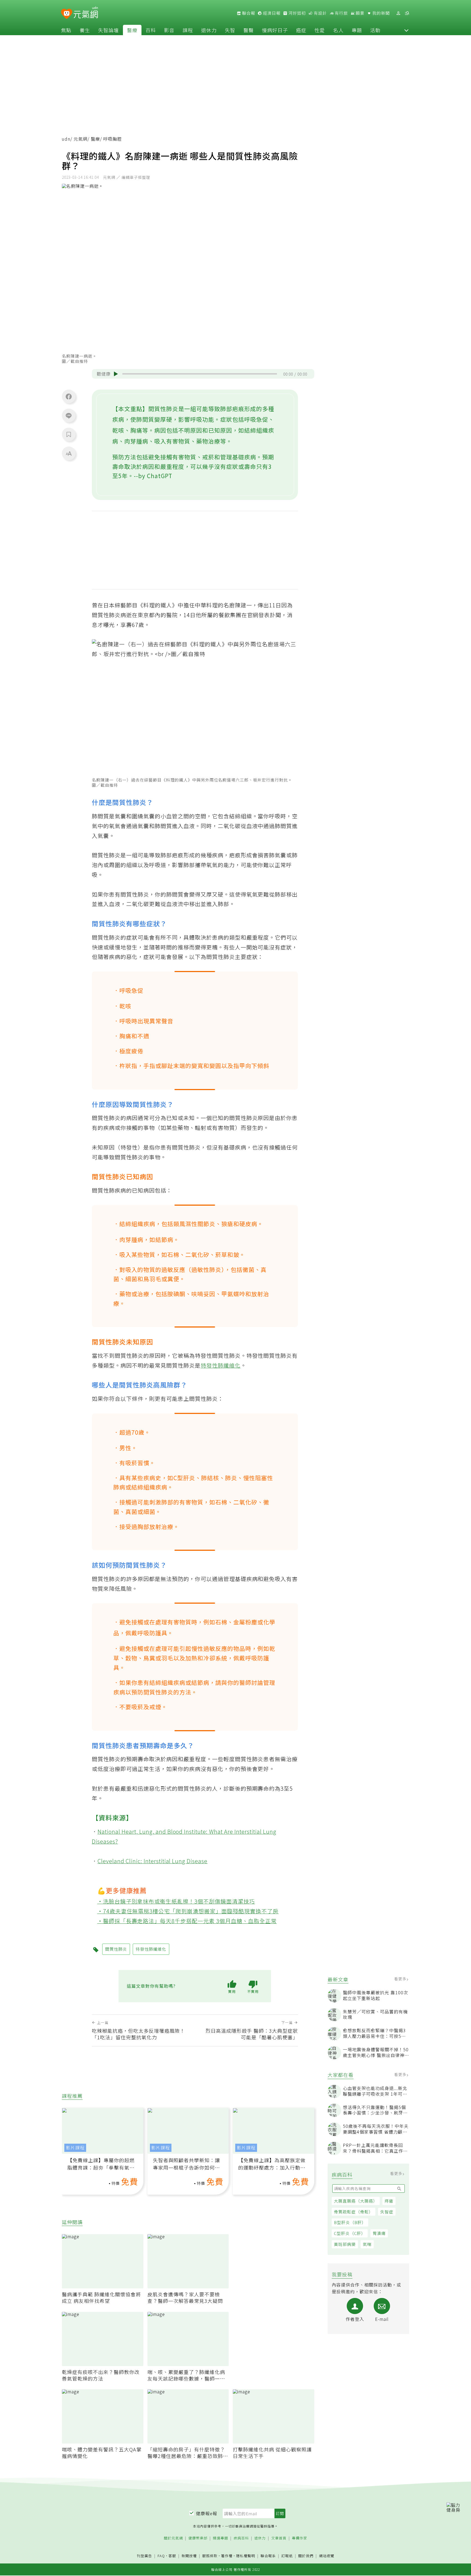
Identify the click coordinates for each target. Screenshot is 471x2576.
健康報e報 (207, 2513)
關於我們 (306, 2556)
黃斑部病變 (345, 2244)
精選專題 (221, 2538)
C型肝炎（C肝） (350, 2233)
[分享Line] (69, 415)
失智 (230, 30)
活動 (375, 30)
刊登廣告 (144, 2556)
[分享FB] (69, 396)
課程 (188, 30)
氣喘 (367, 2244)
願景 (360, 13)
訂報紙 (287, 2556)
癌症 (301, 30)
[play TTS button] (116, 374)
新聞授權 (189, 2556)
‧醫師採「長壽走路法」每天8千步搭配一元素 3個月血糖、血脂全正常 (187, 1921)
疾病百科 (241, 2538)
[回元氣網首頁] (86, 13)
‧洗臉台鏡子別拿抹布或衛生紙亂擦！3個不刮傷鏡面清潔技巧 (176, 1901)
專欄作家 (300, 2538)
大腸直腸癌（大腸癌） (356, 2201)
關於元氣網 (173, 2538)
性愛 (320, 30)
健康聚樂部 (198, 2538)
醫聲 (249, 30)
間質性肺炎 (116, 1949)
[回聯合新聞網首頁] (67, 14)
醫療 (132, 30)
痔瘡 (389, 2201)
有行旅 (341, 13)
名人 (338, 30)
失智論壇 (108, 30)
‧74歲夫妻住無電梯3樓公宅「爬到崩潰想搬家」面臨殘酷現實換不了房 (188, 1911)
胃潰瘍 (379, 2233)
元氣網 (81, 139)
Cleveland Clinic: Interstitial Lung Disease (153, 1861)
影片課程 (75, 2148)
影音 (169, 30)
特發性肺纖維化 (221, 1365)
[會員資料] (398, 13)
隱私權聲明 (246, 2556)
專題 (357, 30)
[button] (406, 30)
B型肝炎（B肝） (350, 2222)
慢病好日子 (275, 30)
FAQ (161, 2556)
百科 (151, 30)
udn (66, 139)
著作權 (227, 2556)
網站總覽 (327, 2556)
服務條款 (210, 2556)
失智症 (387, 2212)
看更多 (401, 1979)
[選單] (407, 13)
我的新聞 (381, 13)
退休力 (209, 30)
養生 (85, 30)
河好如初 (297, 13)
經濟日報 (271, 13)
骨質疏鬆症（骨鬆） (354, 2212)
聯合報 (248, 13)
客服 (172, 2556)
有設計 (320, 13)
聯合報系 (268, 2556)
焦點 (66, 30)
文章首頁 (279, 2538)
